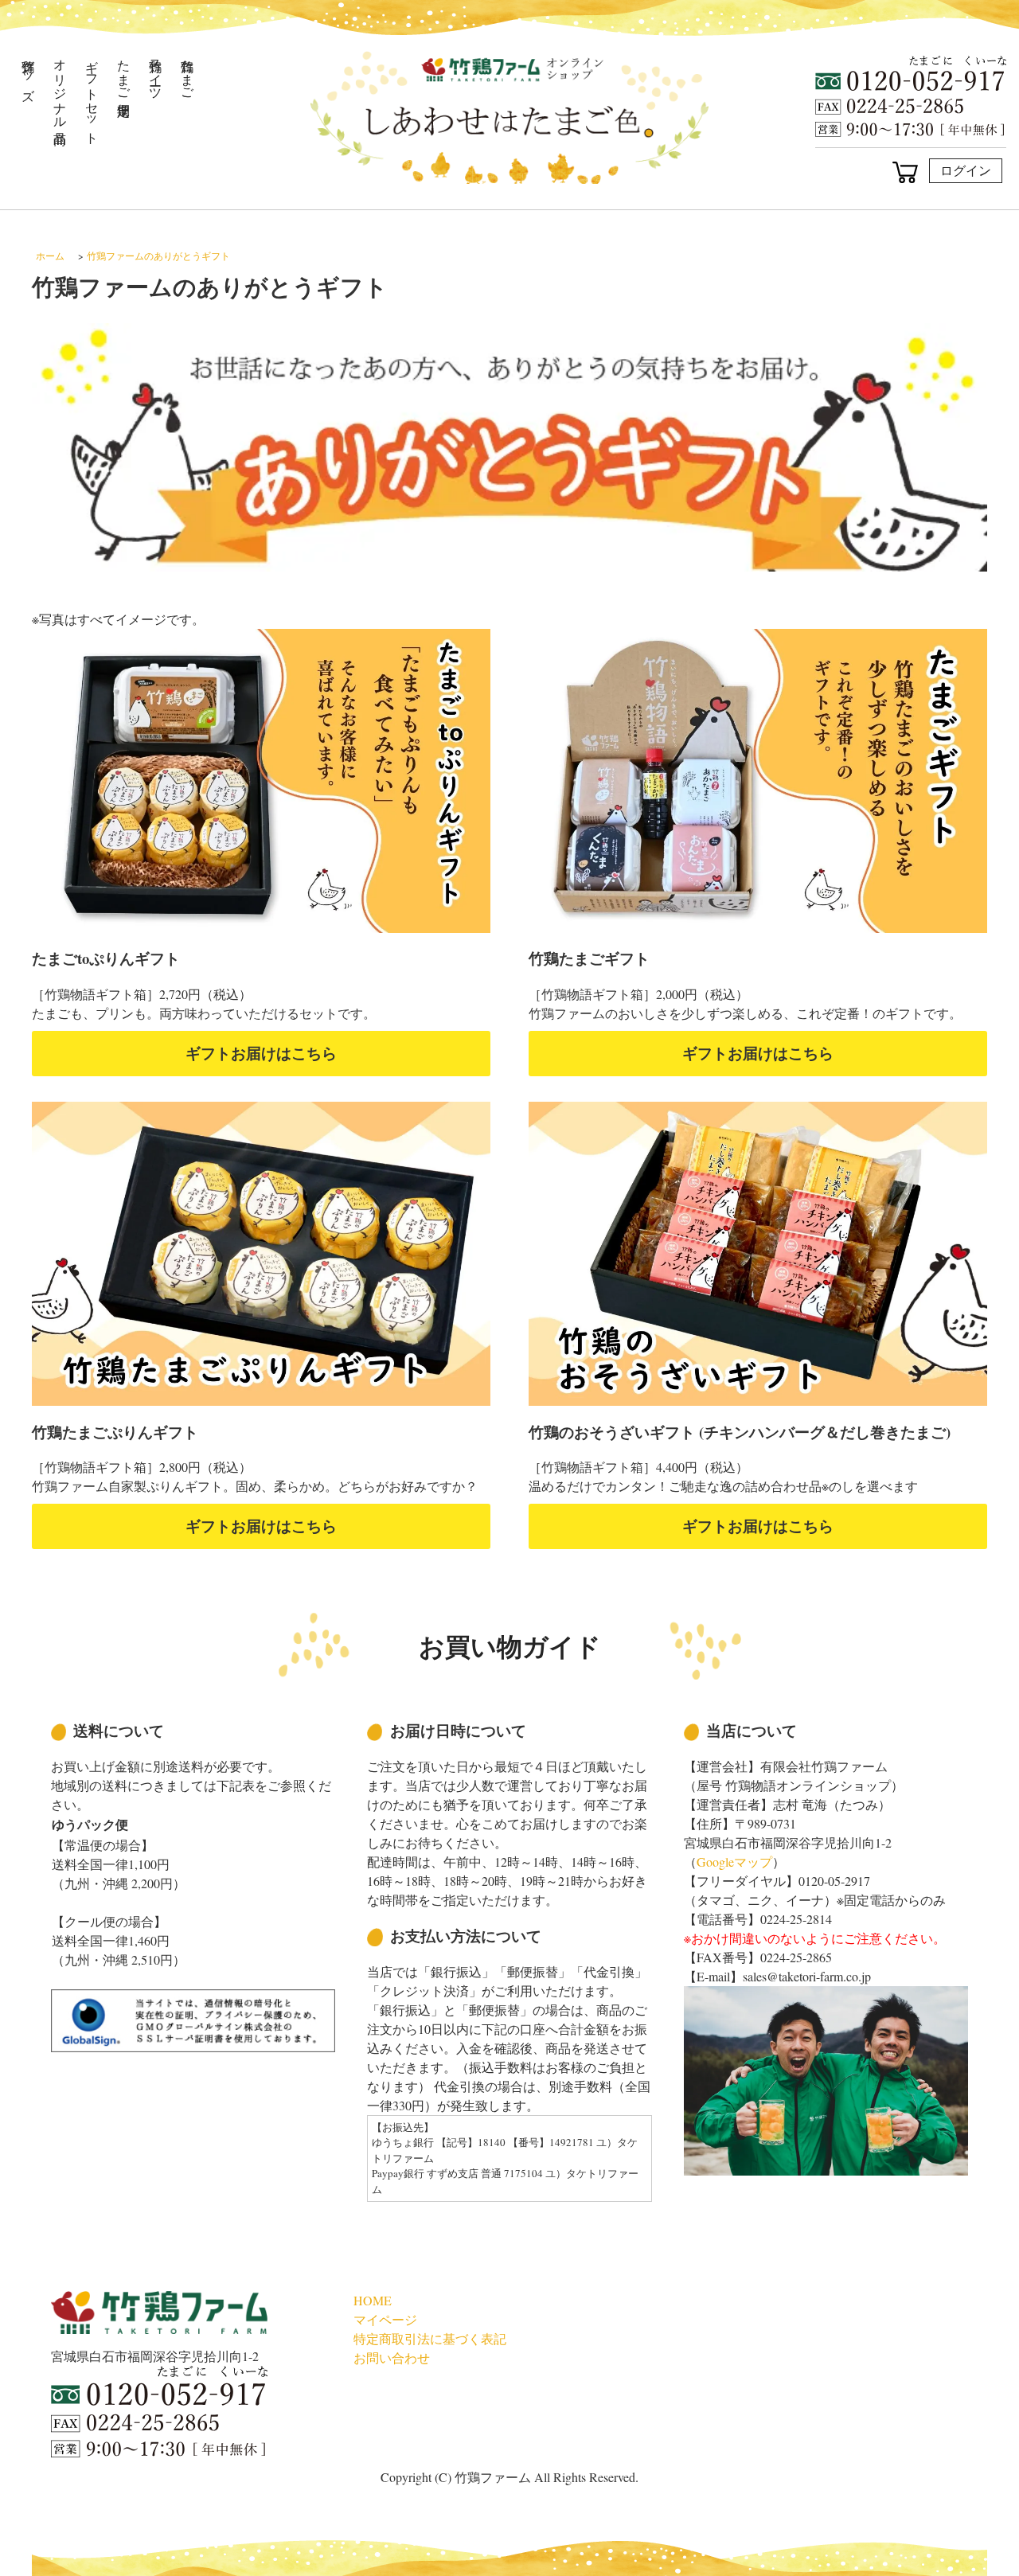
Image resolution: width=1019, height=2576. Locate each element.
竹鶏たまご (188, 72)
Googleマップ (734, 1862)
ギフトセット (93, 94)
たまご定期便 (125, 72)
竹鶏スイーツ (156, 72)
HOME (373, 2300)
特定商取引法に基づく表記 (430, 2338)
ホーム (50, 256)
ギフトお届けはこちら (261, 1053)
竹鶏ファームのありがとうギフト (158, 256)
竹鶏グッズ (29, 73)
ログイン (966, 170)
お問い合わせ (392, 2357)
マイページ (385, 2319)
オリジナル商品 (61, 87)
